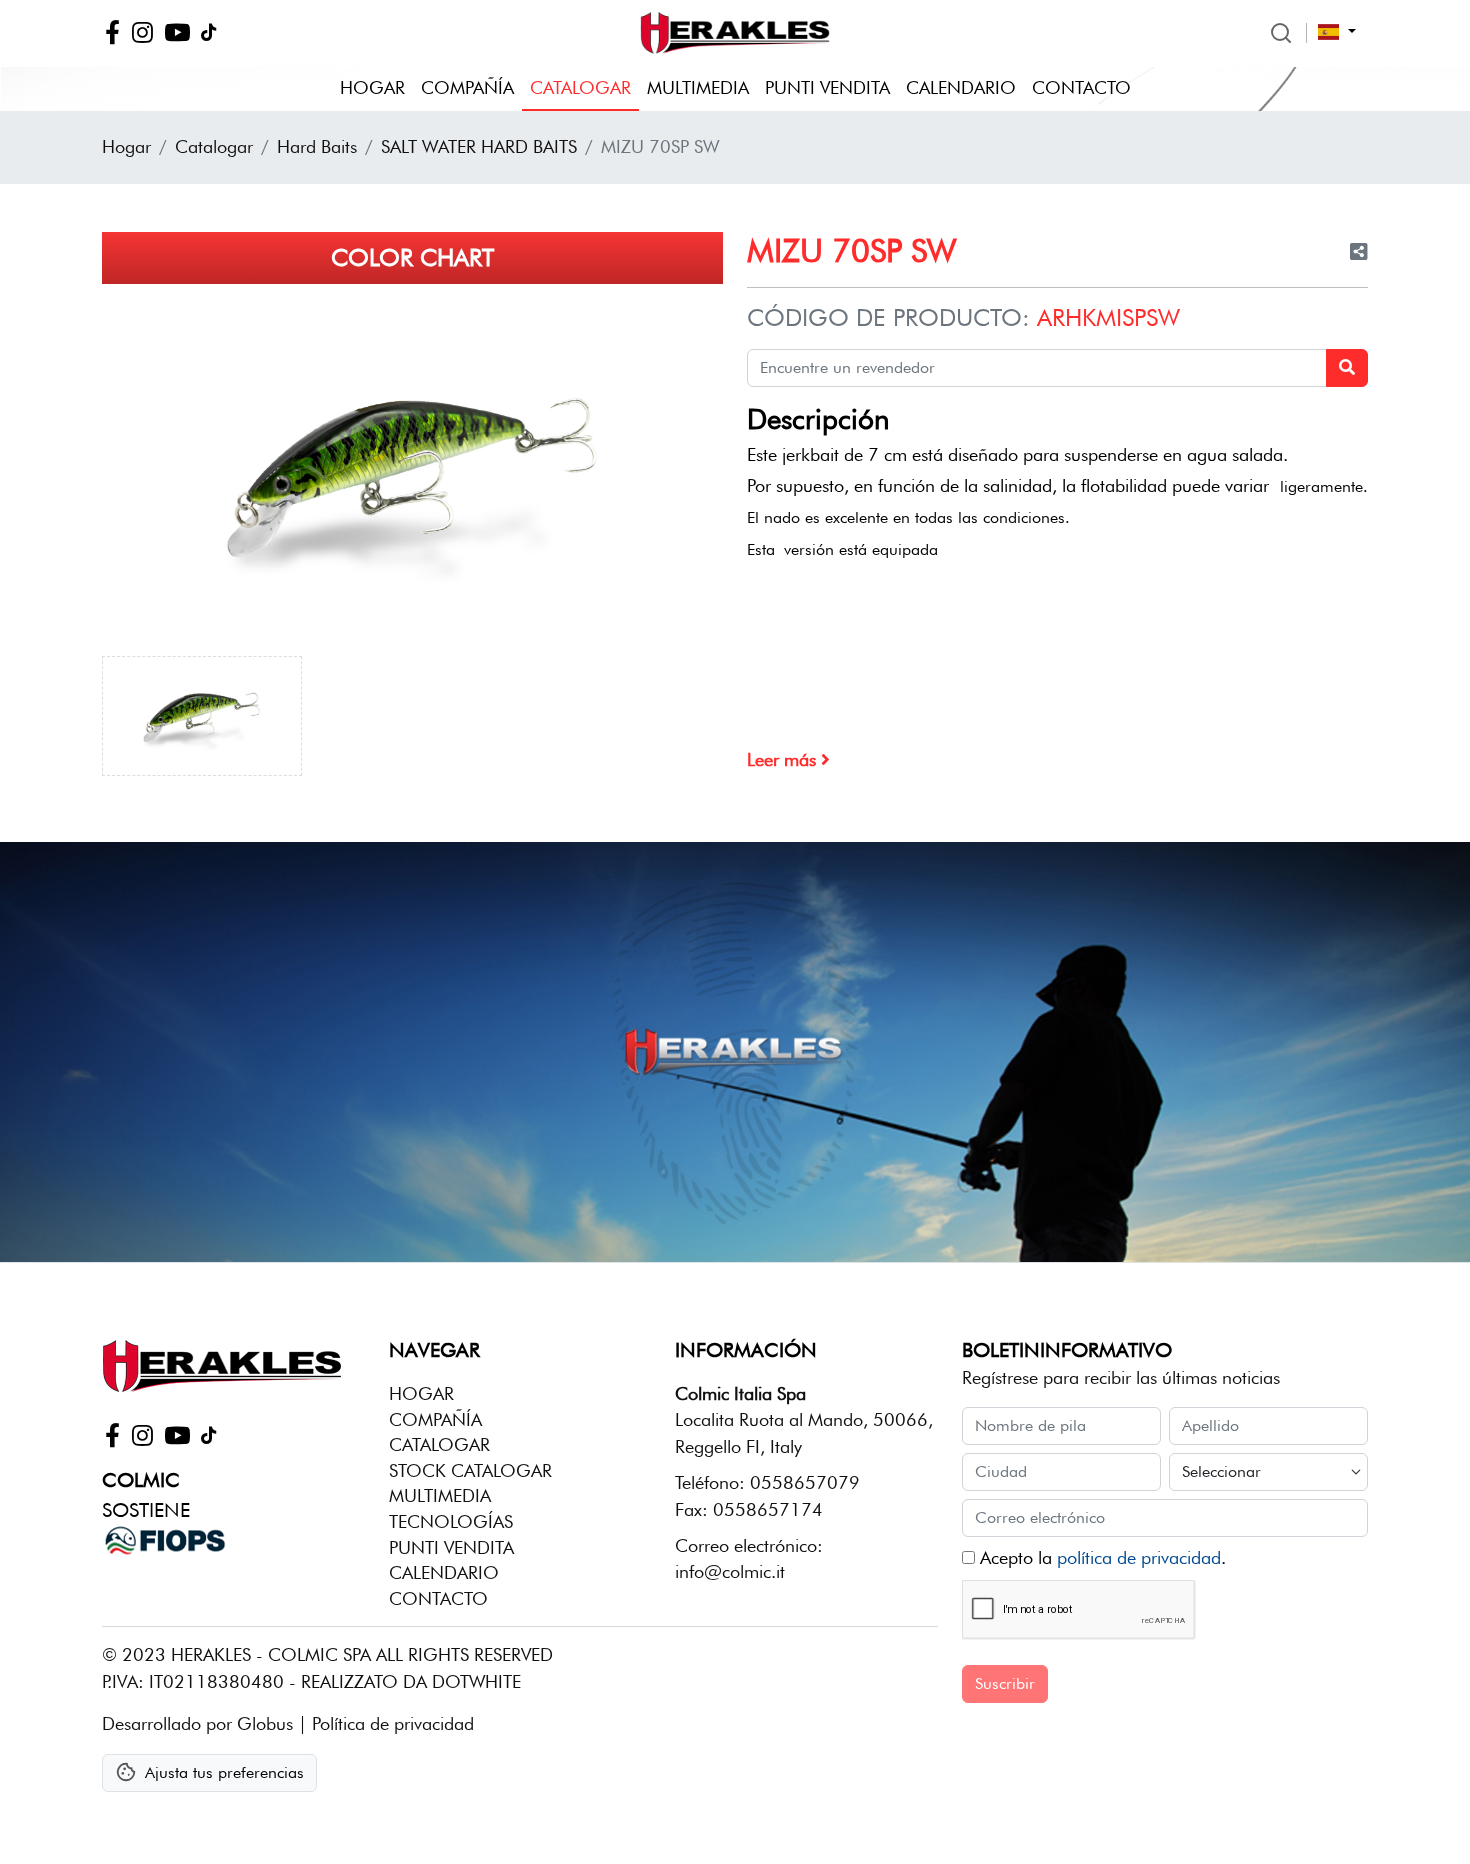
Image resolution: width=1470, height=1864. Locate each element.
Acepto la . (1100, 1557)
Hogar (372, 87)
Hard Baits (317, 146)
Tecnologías (451, 1521)
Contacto (1081, 87)
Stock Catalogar (470, 1470)
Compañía (467, 87)
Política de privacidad (393, 1723)
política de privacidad (1139, 1557)
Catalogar (580, 87)
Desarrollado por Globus (197, 1723)
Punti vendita (827, 87)
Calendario (961, 87)
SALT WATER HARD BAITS (479, 146)
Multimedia (698, 87)
